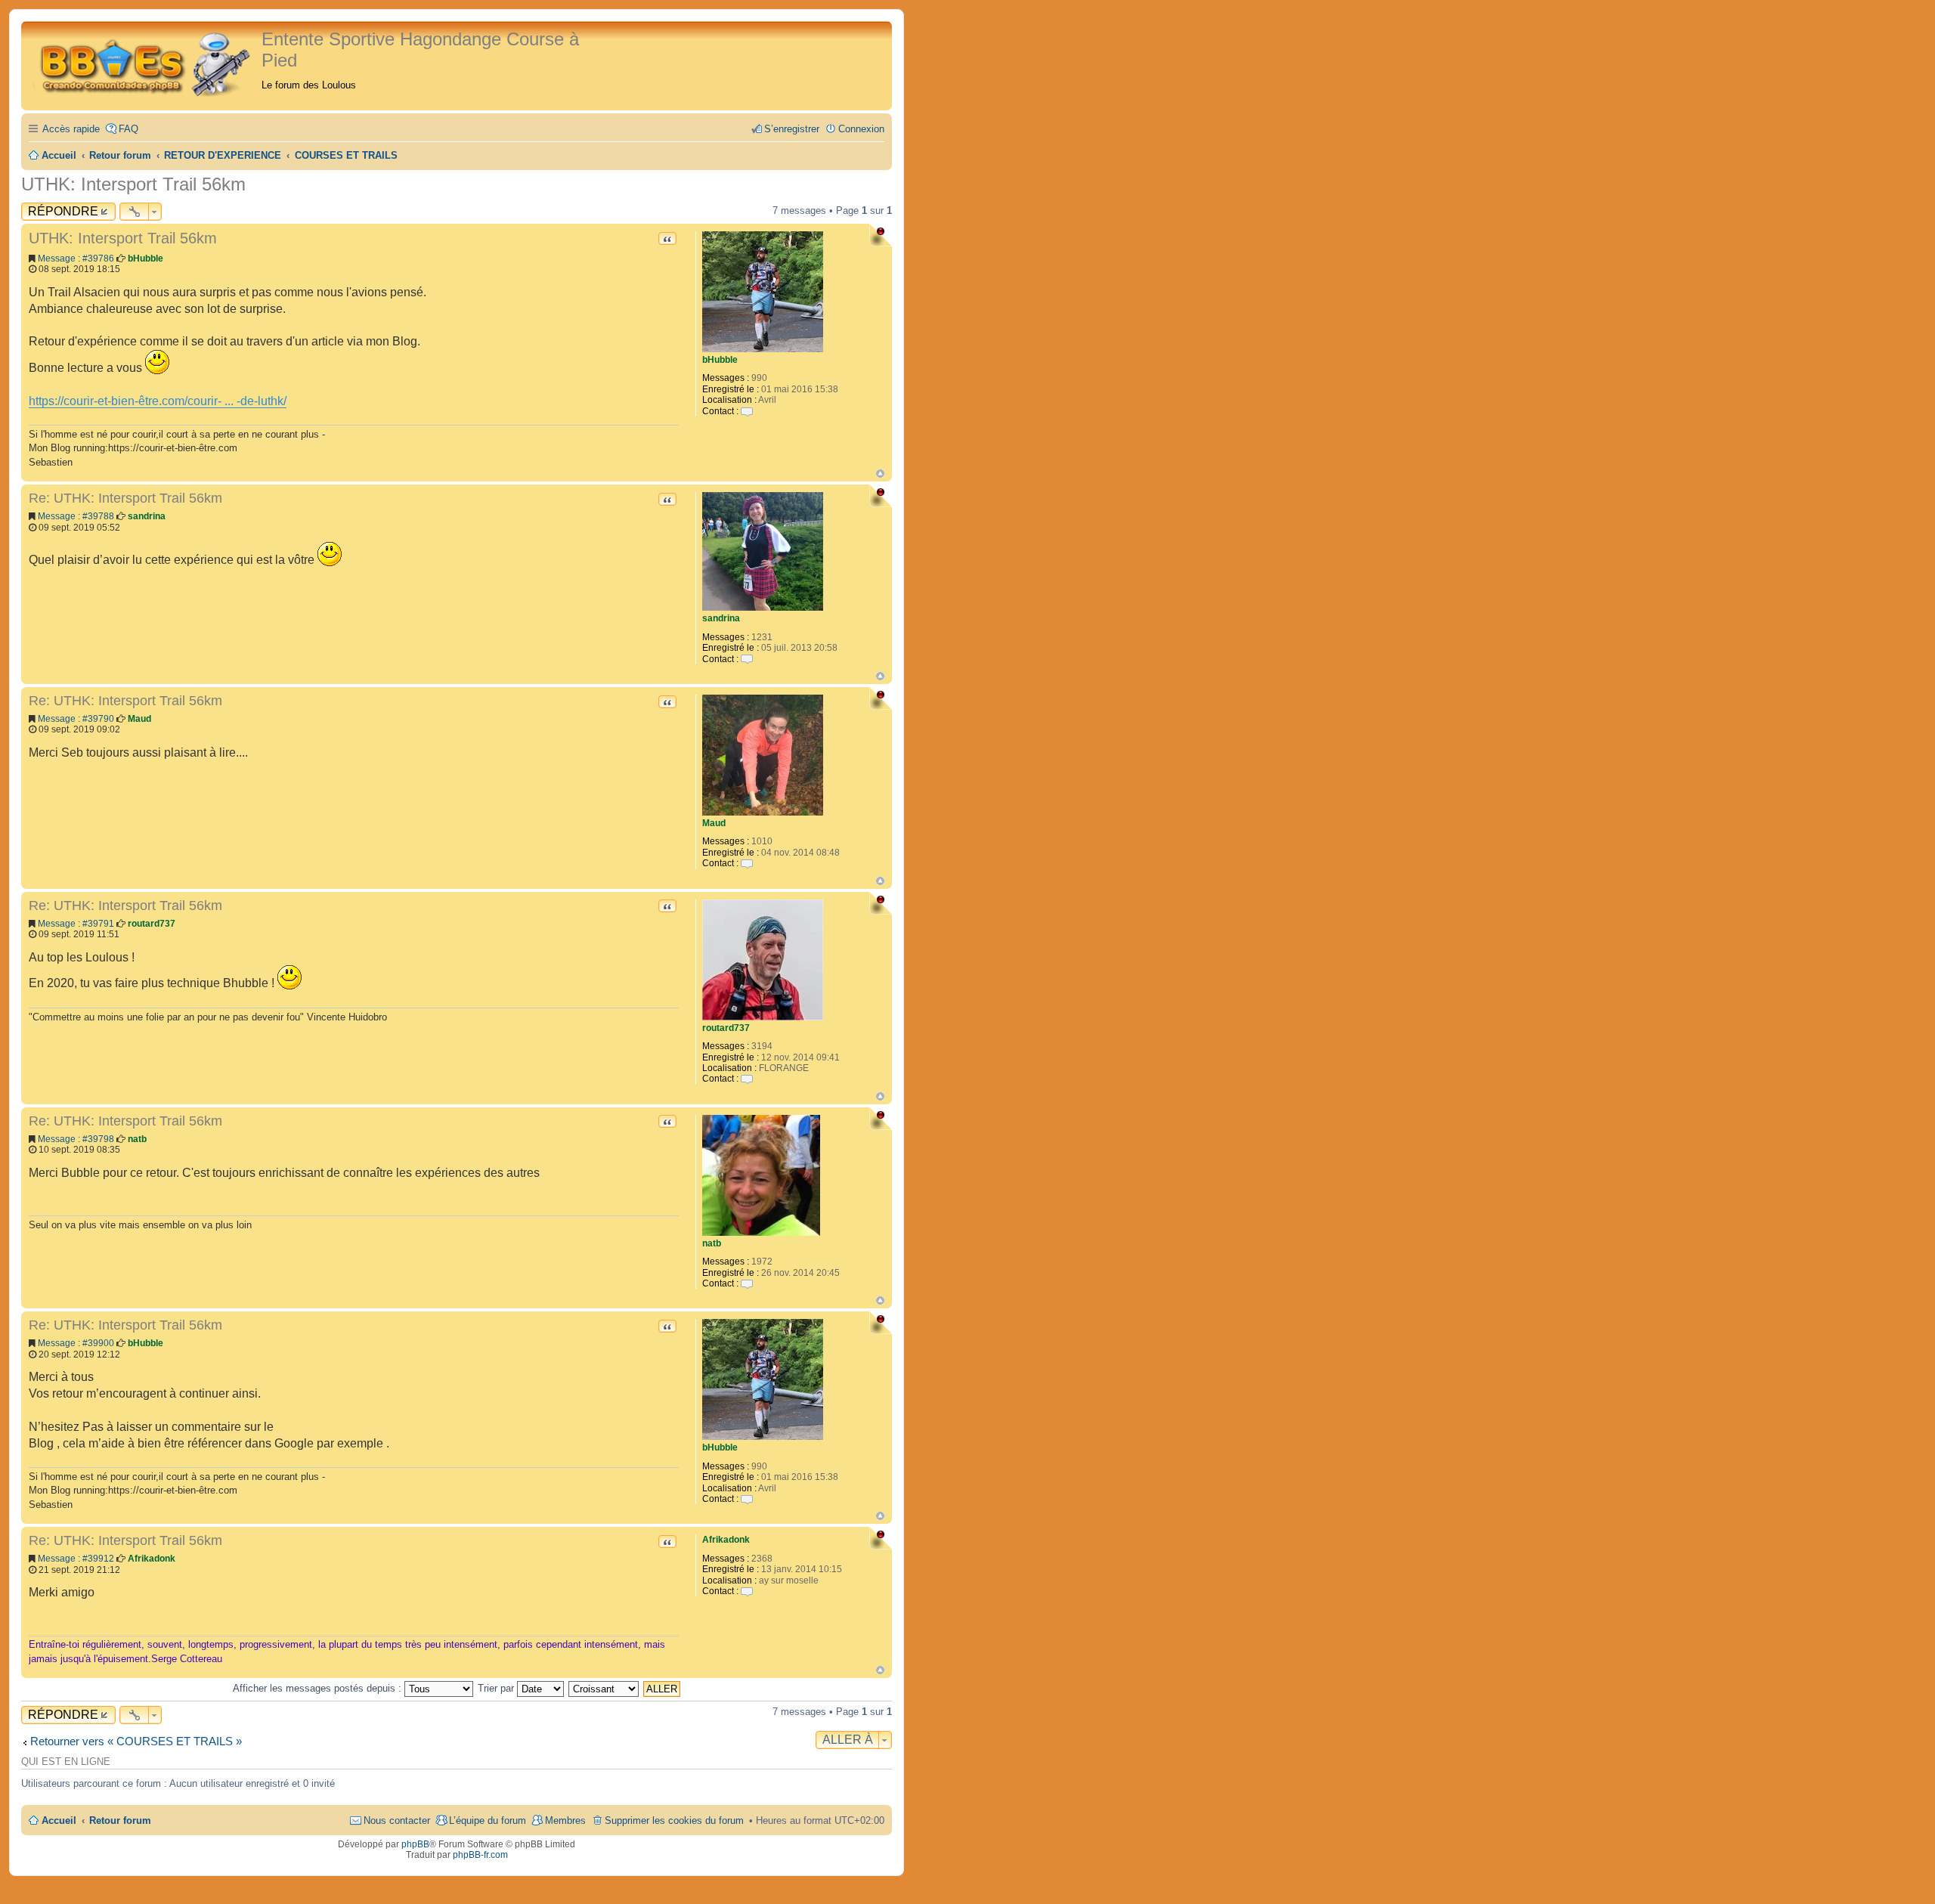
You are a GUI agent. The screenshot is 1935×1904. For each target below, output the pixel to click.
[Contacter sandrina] (747, 659)
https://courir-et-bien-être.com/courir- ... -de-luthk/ (158, 401)
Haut (880, 474)
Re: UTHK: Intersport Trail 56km (125, 498)
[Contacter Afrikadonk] (747, 1591)
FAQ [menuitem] (128, 129)
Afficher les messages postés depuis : (319, 1688)
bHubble (720, 360)
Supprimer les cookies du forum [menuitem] (674, 1820)
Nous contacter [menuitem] (397, 1820)
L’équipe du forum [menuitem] (488, 1820)
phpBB (415, 1844)
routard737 (726, 1028)
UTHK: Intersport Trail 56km (133, 184)
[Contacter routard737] (747, 1079)
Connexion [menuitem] (861, 129)
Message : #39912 (76, 1559)
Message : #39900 (76, 1343)
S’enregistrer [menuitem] (792, 129)
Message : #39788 (76, 516)
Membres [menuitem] (565, 1820)
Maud (714, 823)
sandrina (721, 618)
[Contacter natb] (747, 1283)
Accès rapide (71, 129)
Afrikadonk (726, 1540)
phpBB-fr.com (480, 1855)
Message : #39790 (76, 719)
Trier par (497, 1688)
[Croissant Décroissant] (604, 1688)
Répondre (63, 211)
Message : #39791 (76, 924)
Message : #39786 (76, 259)
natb (712, 1243)
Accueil (59, 1820)
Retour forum (120, 1820)
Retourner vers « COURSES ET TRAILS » (136, 1741)
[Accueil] (143, 62)
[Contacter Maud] (747, 863)
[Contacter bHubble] (747, 411)
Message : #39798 (76, 1139)
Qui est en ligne (66, 1762)
